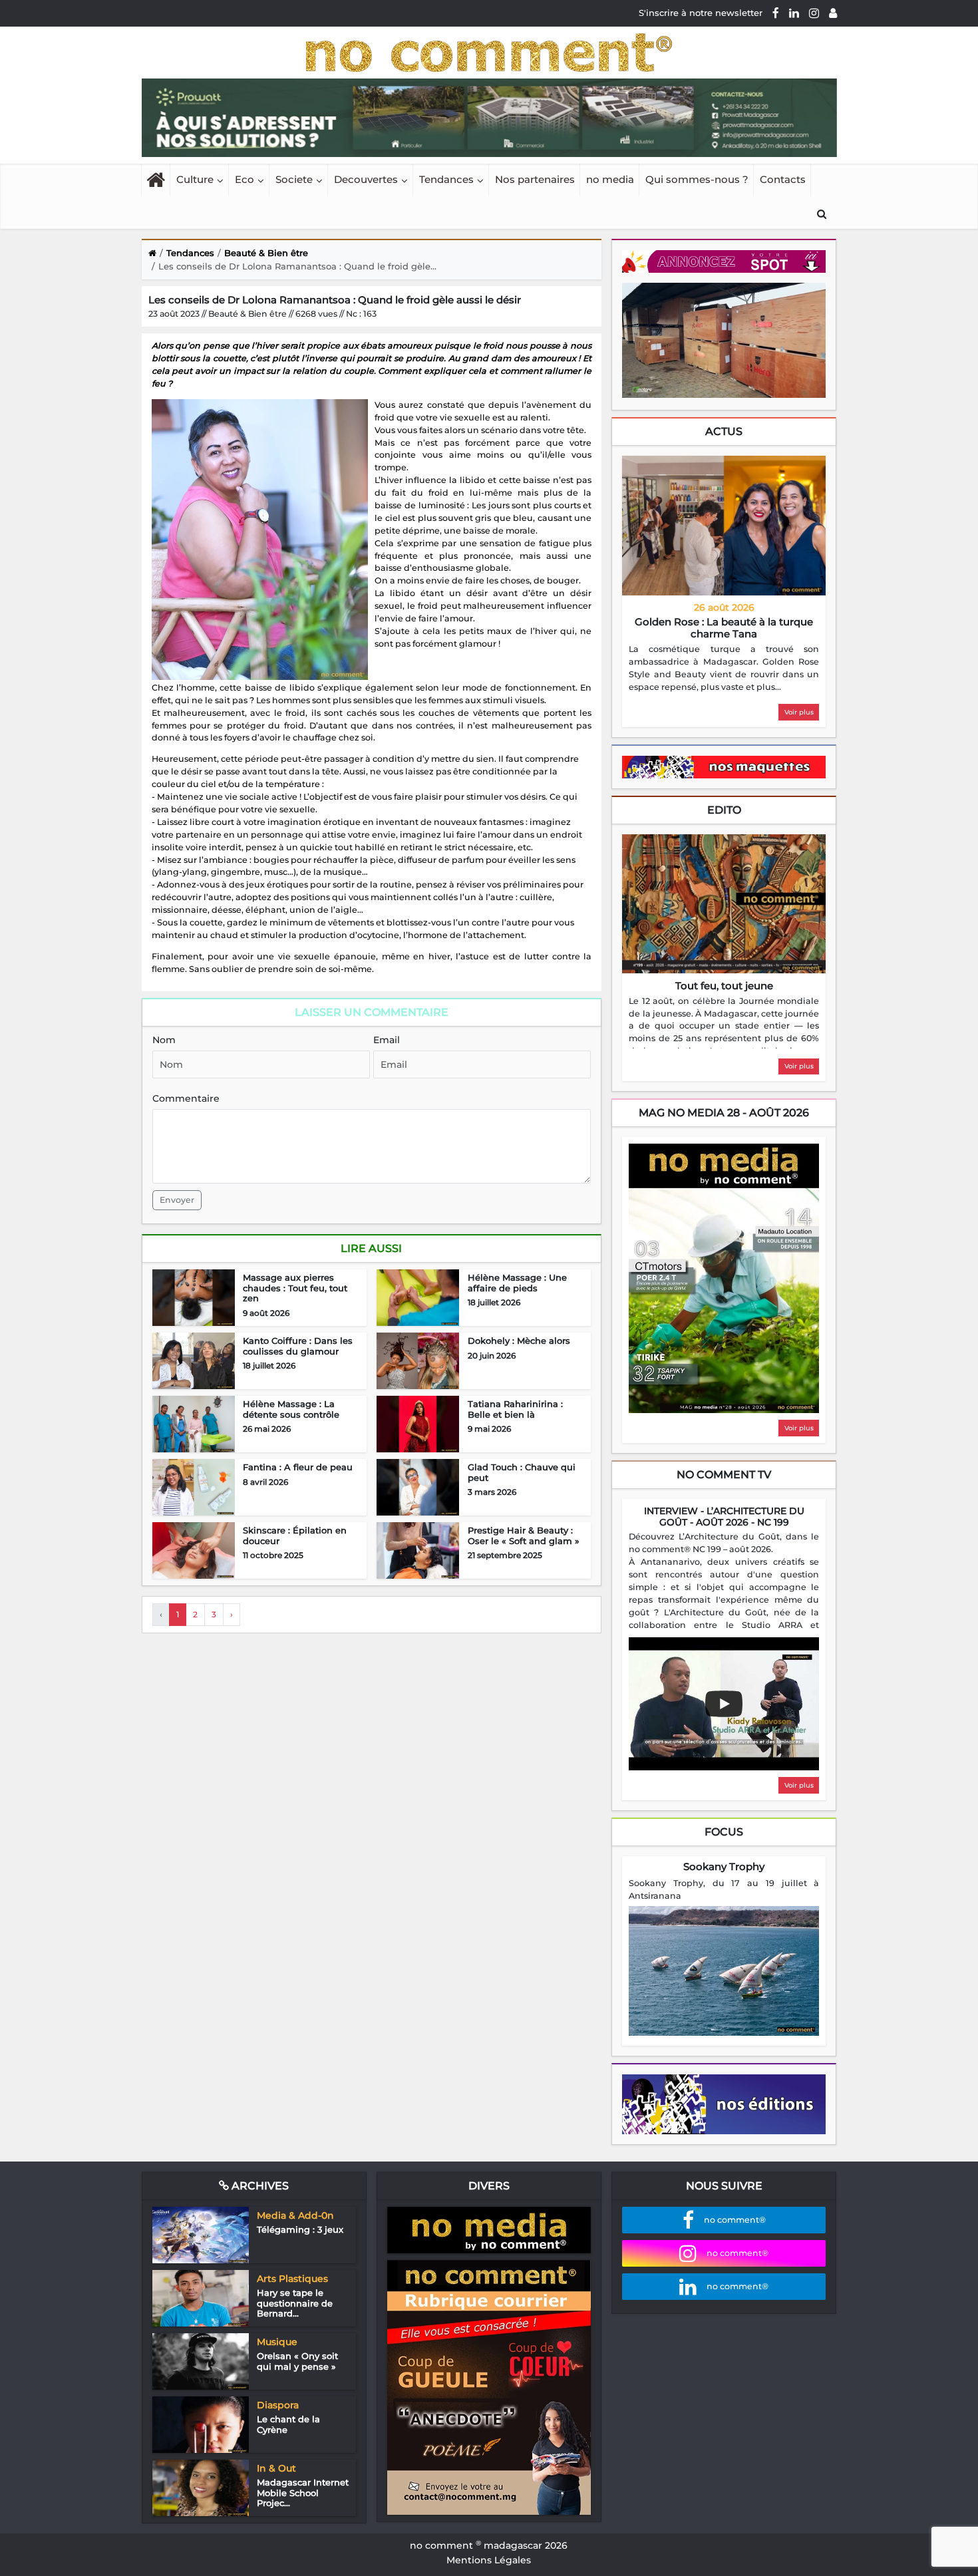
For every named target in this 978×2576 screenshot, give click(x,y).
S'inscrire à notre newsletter (701, 13)
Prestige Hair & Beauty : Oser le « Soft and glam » (524, 1535)
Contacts (783, 179)
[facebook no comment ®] (776, 13)
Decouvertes (366, 179)
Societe (294, 179)
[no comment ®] (833, 13)
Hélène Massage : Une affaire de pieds (517, 1283)
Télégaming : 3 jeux (300, 2229)
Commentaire (186, 1098)
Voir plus (799, 712)
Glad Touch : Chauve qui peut (522, 1472)
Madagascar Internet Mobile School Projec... (303, 2493)
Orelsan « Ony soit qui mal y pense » (297, 2361)
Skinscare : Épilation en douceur (295, 1535)
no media (610, 179)
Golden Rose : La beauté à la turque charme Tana (724, 628)
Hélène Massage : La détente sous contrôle (291, 1409)
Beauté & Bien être (266, 253)
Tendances (446, 179)
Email (387, 1040)
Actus (724, 431)
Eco (244, 179)
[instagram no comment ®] (814, 13)
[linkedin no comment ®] (794, 13)
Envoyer (177, 1200)
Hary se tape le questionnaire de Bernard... (295, 2303)
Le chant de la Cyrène (288, 2424)
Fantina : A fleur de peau (298, 1467)
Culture (195, 179)
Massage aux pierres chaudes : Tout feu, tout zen (295, 1288)
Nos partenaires (535, 179)
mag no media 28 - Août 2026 (724, 1113)
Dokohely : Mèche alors (519, 1341)
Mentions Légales (489, 2560)
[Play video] (724, 1704)
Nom (164, 1040)
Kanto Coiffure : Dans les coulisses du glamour (298, 1346)
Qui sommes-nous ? (697, 179)
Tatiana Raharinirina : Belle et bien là (515, 1409)
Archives (259, 2186)
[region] (724, 669)
